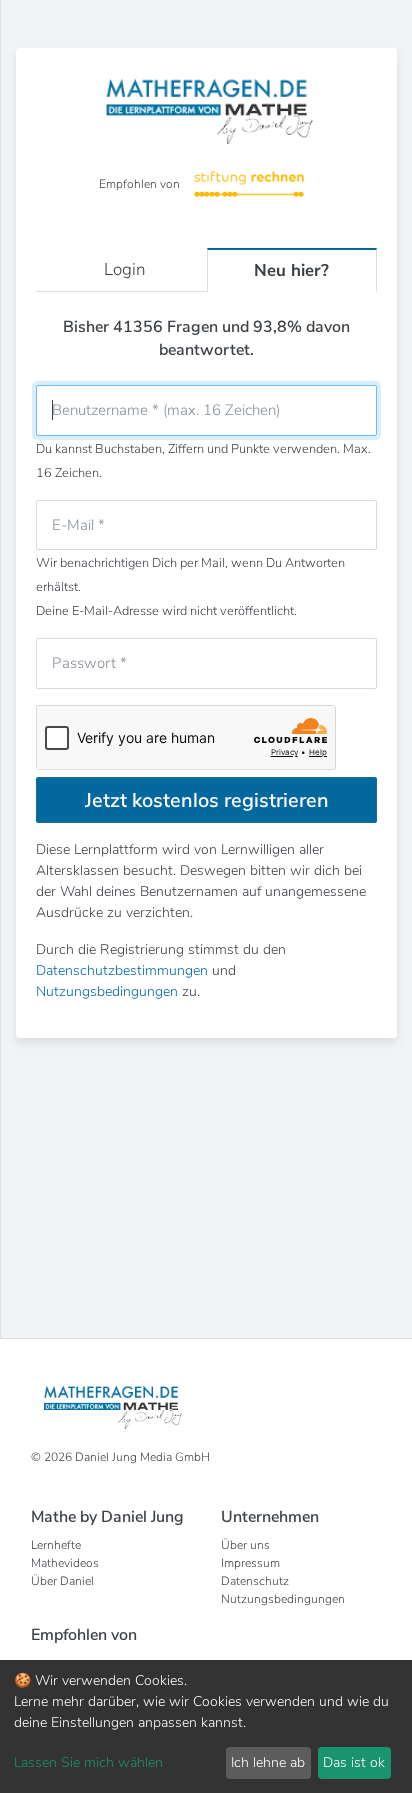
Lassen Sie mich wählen (88, 1762)
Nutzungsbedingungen (107, 991)
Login (125, 269)
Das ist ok (354, 1762)
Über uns (245, 1545)
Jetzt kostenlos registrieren (207, 800)
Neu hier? (291, 270)
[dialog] (206, 1726)
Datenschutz (255, 1581)
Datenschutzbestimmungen (122, 970)
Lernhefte (56, 1545)
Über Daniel (62, 1581)
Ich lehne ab (268, 1762)
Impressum (250, 1563)
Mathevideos (65, 1563)
